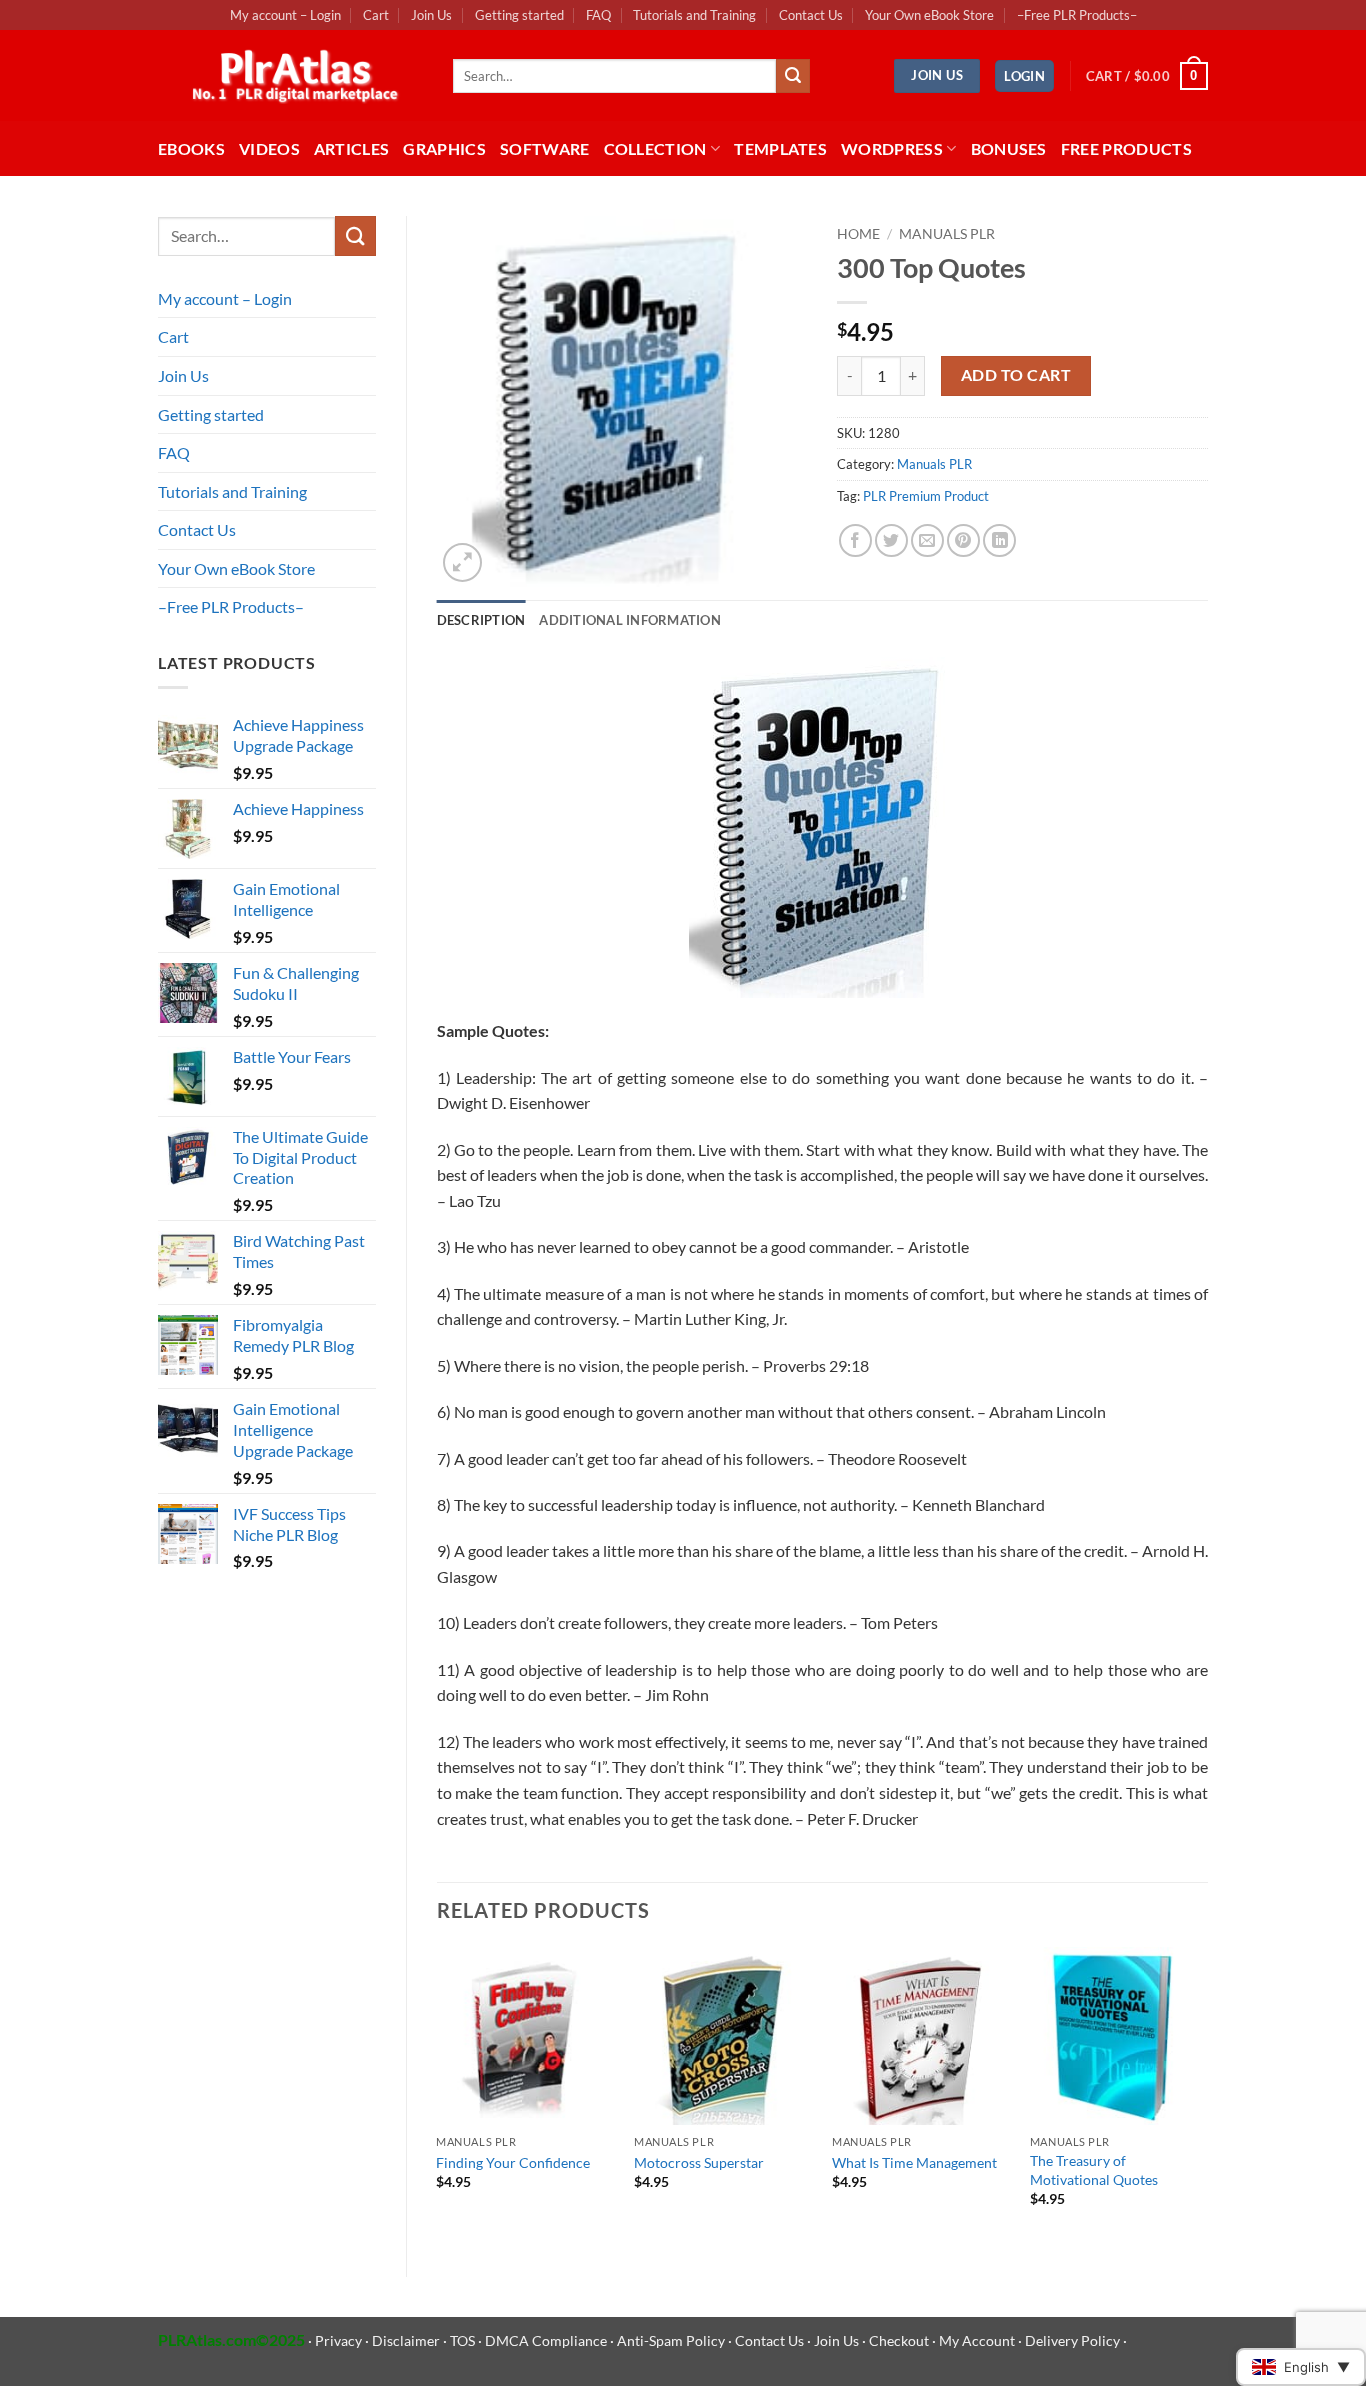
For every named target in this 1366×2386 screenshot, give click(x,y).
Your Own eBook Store (929, 15)
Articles (352, 148)
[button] (1024, 76)
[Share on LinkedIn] (999, 540)
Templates (780, 148)
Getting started (519, 15)
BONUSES (1009, 148)
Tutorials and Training (694, 15)
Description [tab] (481, 620)
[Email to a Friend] (927, 540)
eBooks (191, 148)
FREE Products (1126, 148)
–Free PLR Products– (1077, 15)
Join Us (431, 15)
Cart (376, 15)
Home (858, 234)
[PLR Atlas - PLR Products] (290, 76)
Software (545, 148)
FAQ (598, 15)
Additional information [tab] (630, 620)
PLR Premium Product (926, 496)
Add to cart (1016, 375)
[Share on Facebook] (855, 540)
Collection (655, 148)
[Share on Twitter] (891, 540)
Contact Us (811, 15)
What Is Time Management (914, 2162)
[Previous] (438, 2095)
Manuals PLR (947, 234)
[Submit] (793, 76)
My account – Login (285, 15)
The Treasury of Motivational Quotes (1094, 2170)
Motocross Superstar (699, 2162)
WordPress (892, 148)
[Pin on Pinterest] (963, 540)
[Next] (1207, 2095)
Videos (269, 148)
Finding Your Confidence (513, 2162)
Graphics (444, 148)
